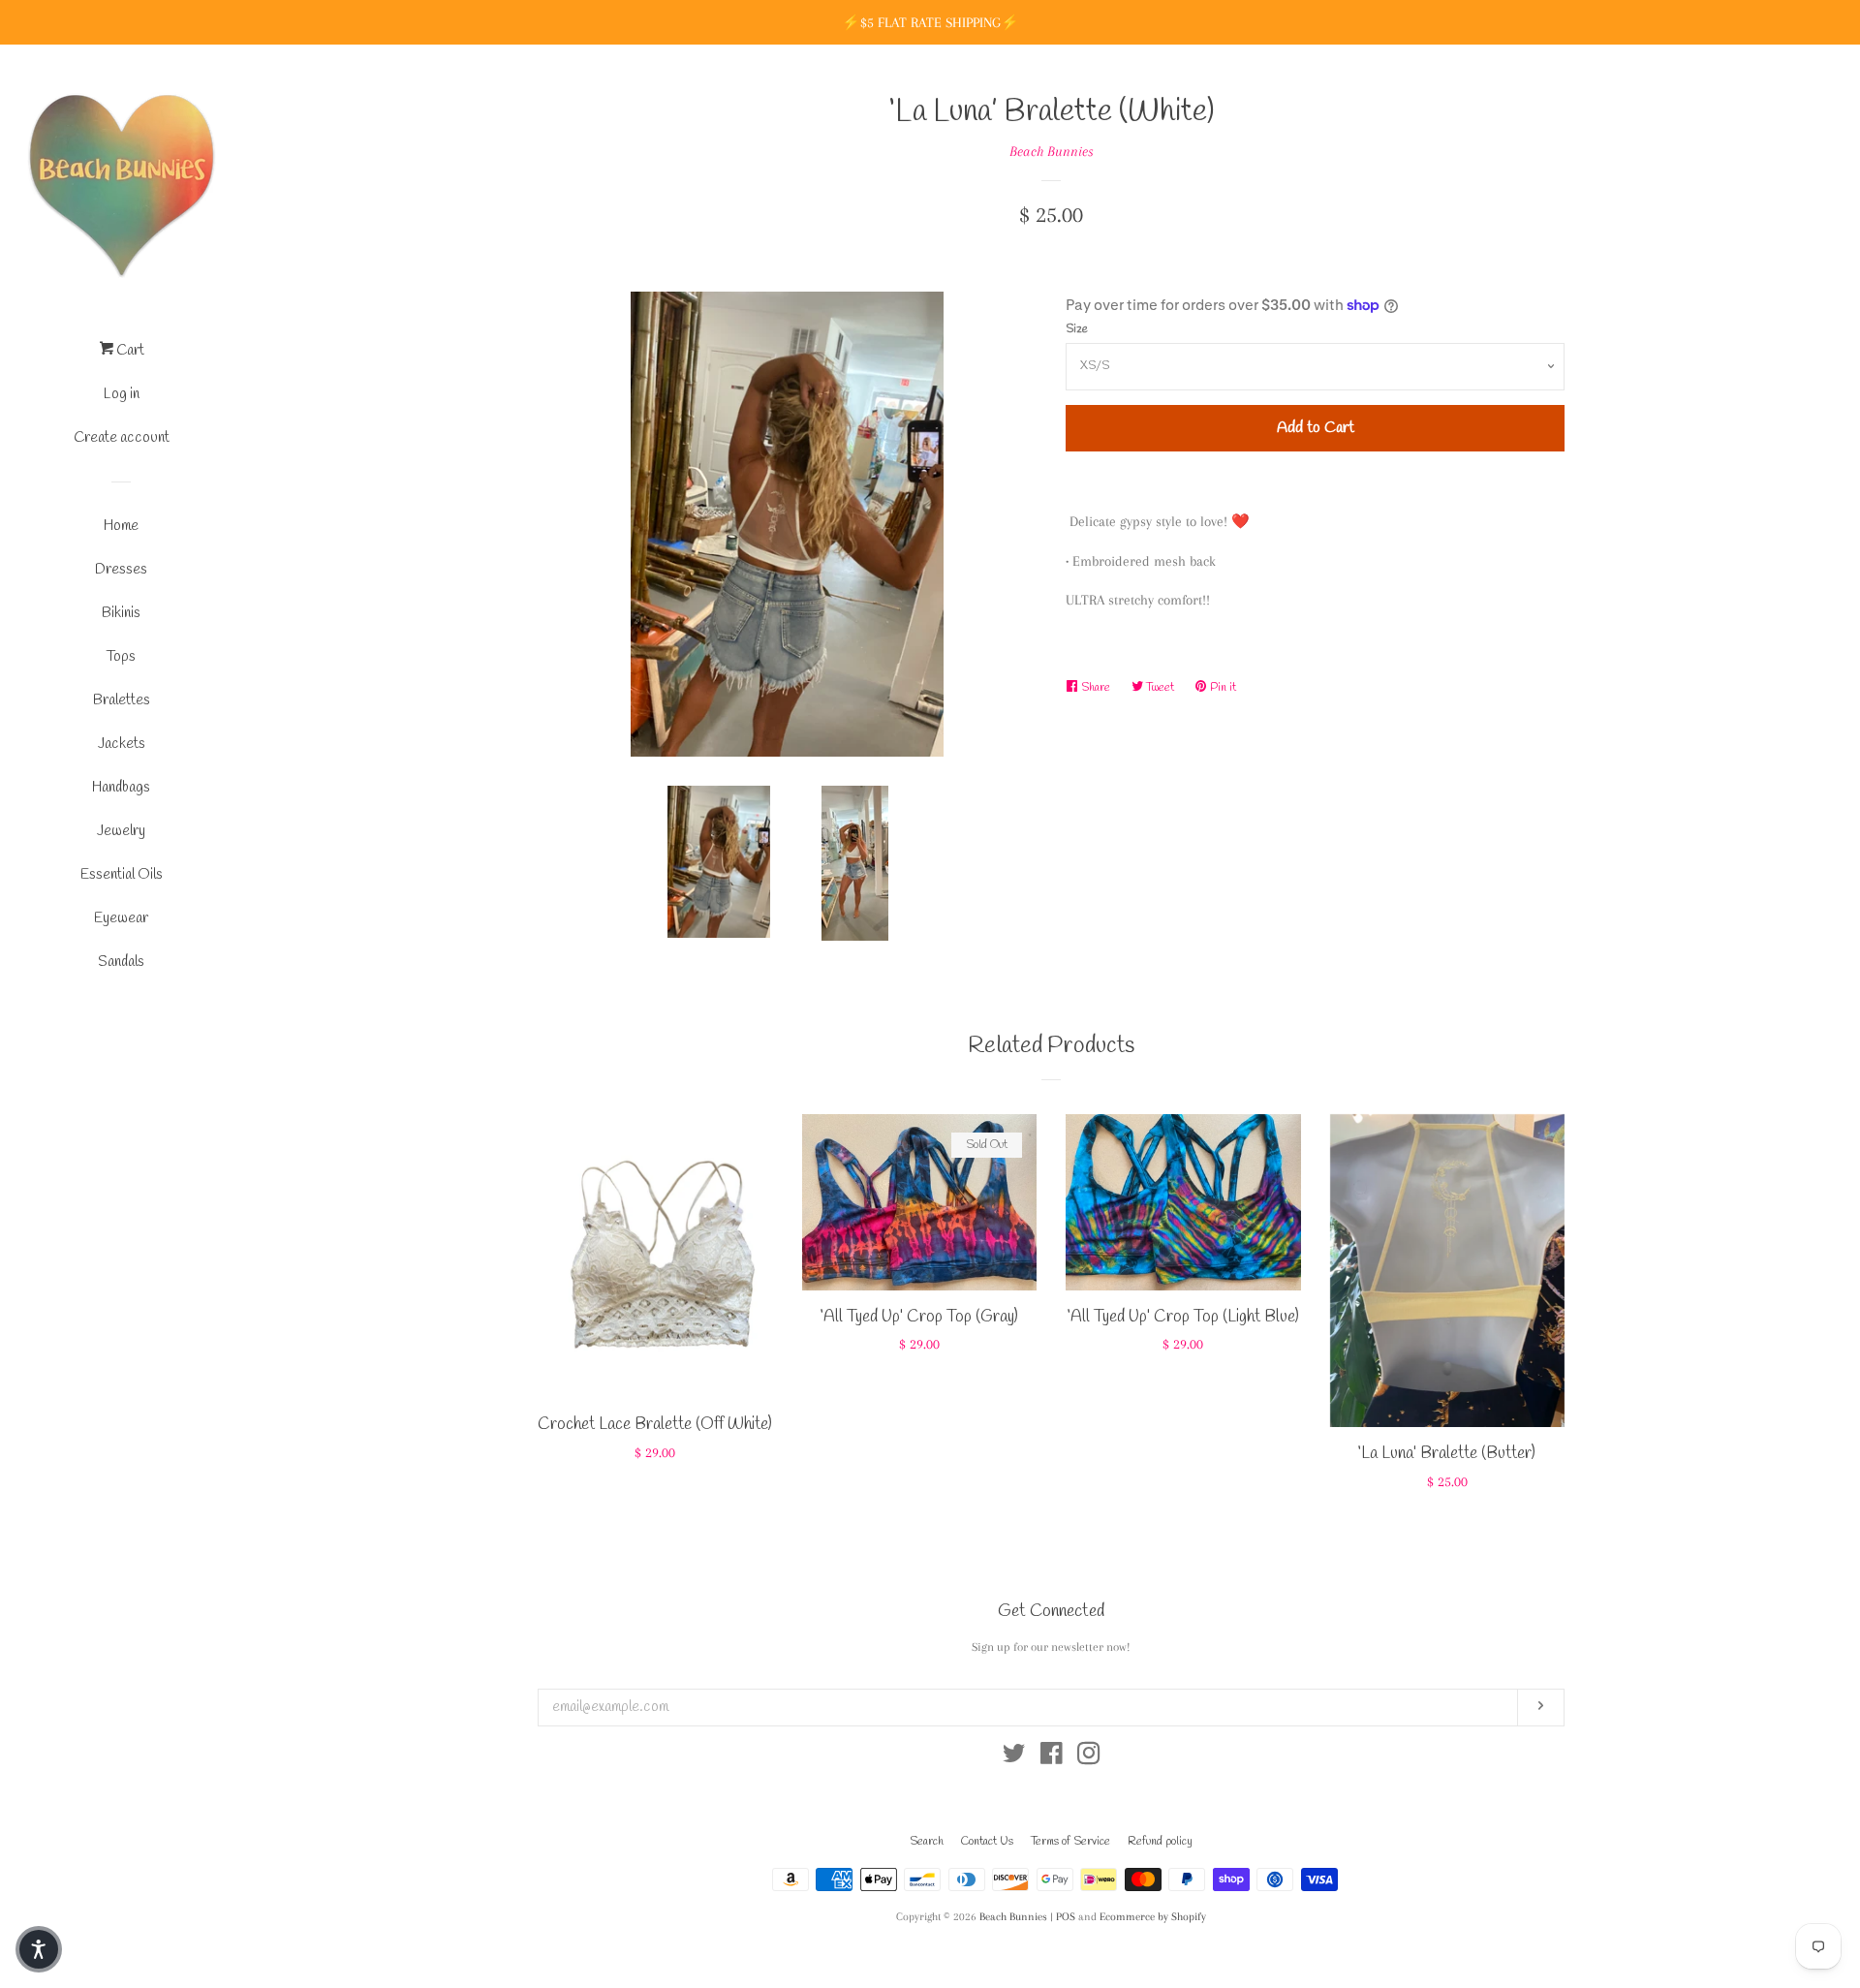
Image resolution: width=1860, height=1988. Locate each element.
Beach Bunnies (1052, 151)
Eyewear (121, 918)
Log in (122, 394)
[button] (39, 1949)
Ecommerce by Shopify (1153, 1917)
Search (927, 1842)
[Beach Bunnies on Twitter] (1014, 1757)
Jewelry (121, 831)
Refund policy (1160, 1842)
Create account (122, 438)
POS (1066, 1917)
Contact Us (987, 1842)
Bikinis (121, 613)
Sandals (121, 962)
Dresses (121, 570)
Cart (129, 351)
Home (121, 526)
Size (1077, 329)
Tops (121, 657)
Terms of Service (1070, 1842)
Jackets (122, 744)
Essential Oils (122, 875)
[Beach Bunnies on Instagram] (1089, 1757)
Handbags (121, 788)
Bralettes (122, 700)
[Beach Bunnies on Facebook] (1052, 1757)
